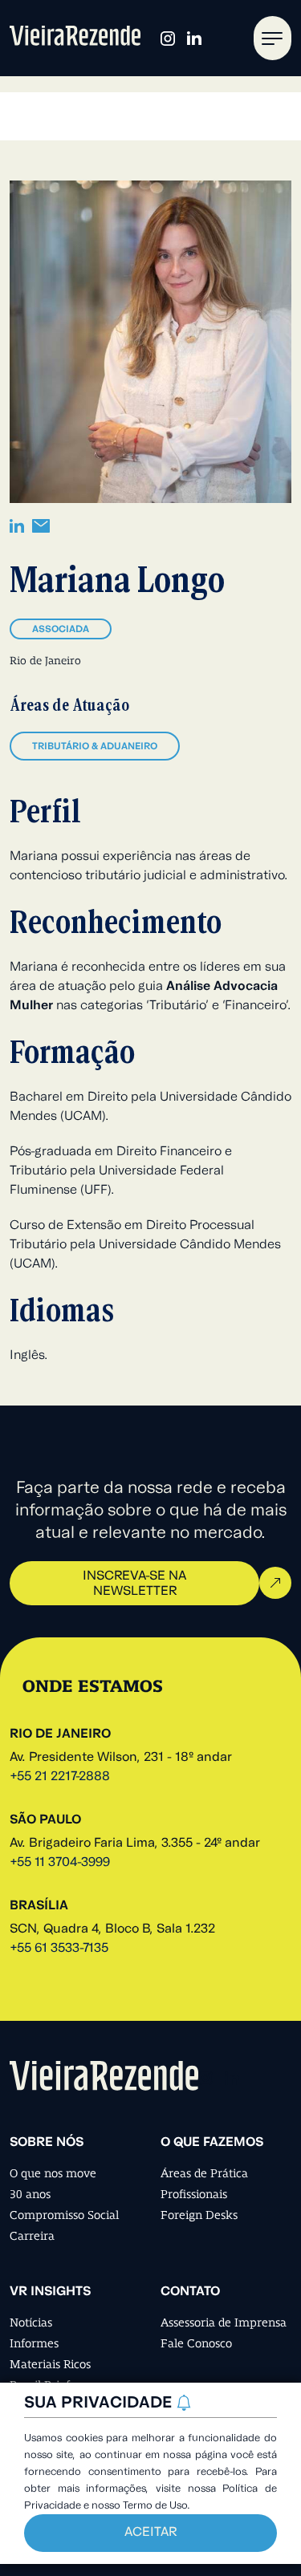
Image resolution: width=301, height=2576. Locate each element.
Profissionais (194, 2194)
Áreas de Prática (204, 2173)
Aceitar (150, 2533)
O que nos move (53, 2173)
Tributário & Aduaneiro (95, 747)
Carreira (32, 2236)
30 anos (30, 2194)
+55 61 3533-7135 (59, 1949)
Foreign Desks (199, 2215)
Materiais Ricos (50, 2364)
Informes (34, 2343)
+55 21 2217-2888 (60, 1777)
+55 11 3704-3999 (60, 1863)
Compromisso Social (64, 2215)
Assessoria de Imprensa (224, 2322)
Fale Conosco (196, 2343)
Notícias (31, 2322)
